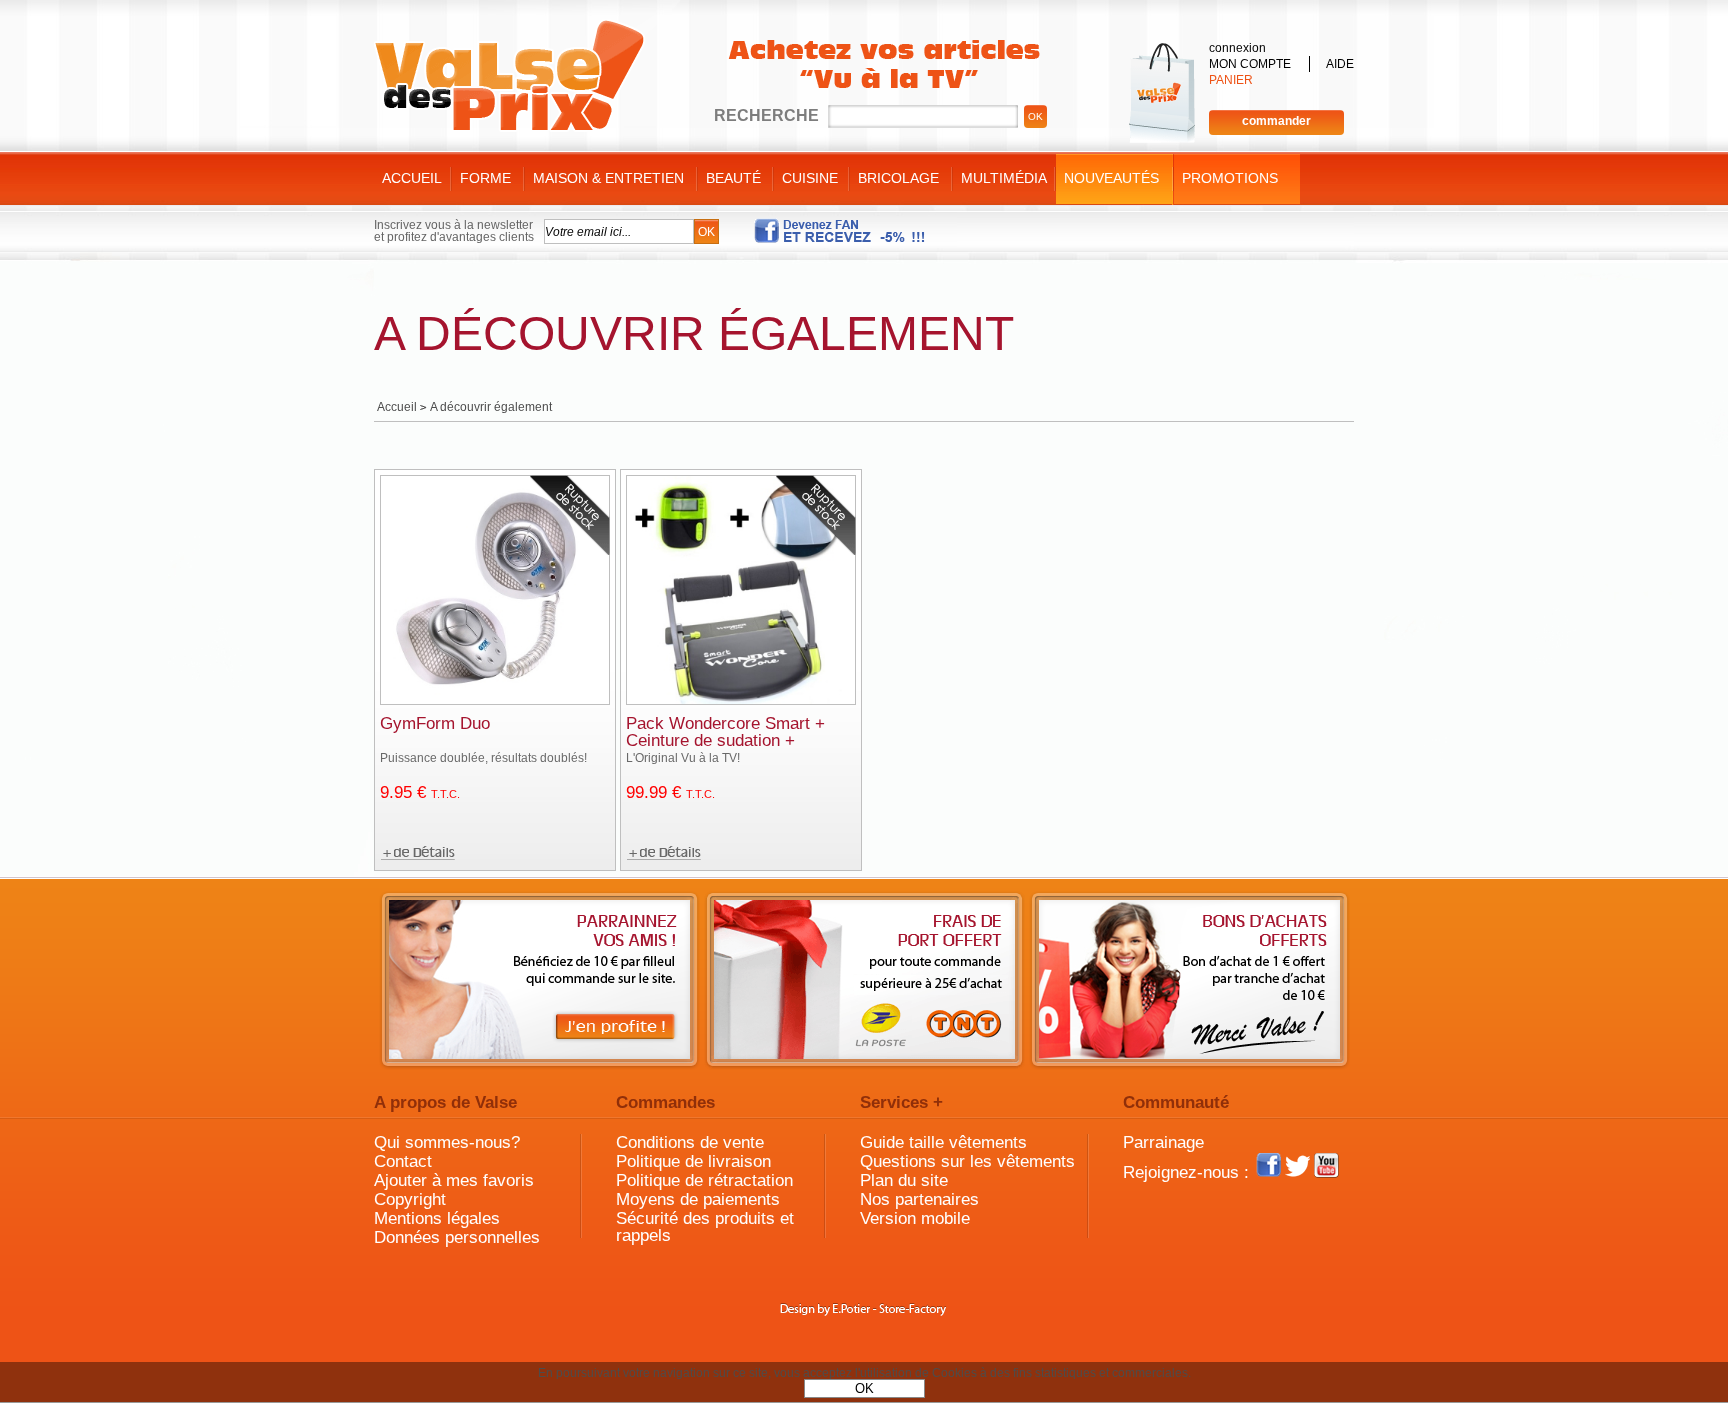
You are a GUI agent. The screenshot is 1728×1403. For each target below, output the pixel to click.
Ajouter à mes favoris (454, 1180)
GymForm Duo (435, 723)
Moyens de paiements (698, 1199)
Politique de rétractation (704, 1180)
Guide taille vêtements (943, 1142)
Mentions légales (437, 1218)
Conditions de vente (690, 1142)
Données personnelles (457, 1237)
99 (670, 792)
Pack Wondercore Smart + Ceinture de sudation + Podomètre (725, 740)
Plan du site (904, 1180)
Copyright (410, 1199)
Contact (403, 1161)
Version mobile (915, 1218)
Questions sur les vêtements (967, 1161)
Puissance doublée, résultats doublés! (483, 758)
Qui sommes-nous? (447, 1142)
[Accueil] (509, 76)
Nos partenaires (919, 1199)
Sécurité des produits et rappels (705, 1227)
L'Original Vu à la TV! (683, 758)
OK (864, 1388)
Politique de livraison (693, 1161)
